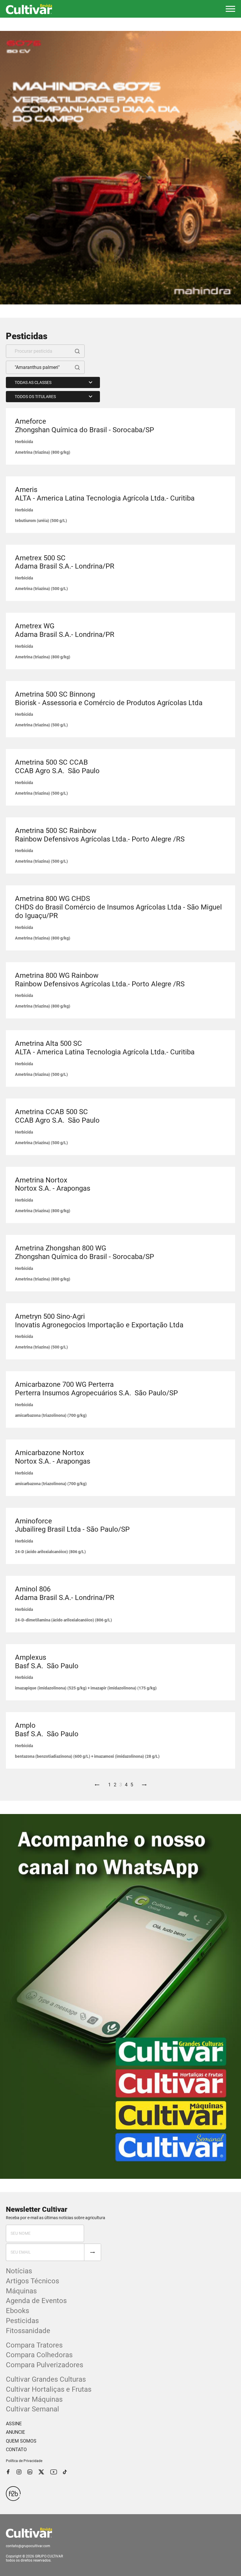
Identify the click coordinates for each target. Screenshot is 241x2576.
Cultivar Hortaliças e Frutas (49, 2389)
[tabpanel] (120, 168)
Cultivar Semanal (32, 2409)
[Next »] (144, 1785)
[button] (230, 9)
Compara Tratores (34, 2345)
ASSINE (14, 2424)
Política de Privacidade (24, 2461)
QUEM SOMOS (21, 2441)
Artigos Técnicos (32, 2281)
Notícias (19, 2271)
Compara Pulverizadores (45, 2365)
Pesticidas (22, 2321)
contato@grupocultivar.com (28, 2546)
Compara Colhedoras (39, 2355)
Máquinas (21, 2291)
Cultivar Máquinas (34, 2399)
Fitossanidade (28, 2331)
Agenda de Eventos (36, 2301)
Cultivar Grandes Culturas (46, 2379)
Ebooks (17, 2311)
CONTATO (16, 2450)
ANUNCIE (15, 2432)
